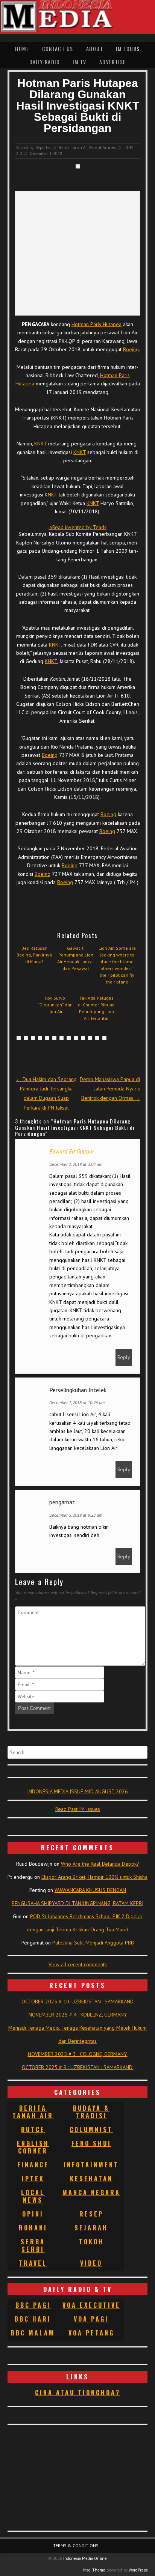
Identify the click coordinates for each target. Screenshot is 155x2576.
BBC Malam (33, 2333)
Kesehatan (91, 2179)
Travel (33, 2263)
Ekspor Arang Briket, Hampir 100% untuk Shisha (94, 1877)
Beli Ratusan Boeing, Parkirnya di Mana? (34, 955)
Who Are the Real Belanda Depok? (100, 1864)
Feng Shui (91, 2143)
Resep (91, 2214)
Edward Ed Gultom (71, 1151)
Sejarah (91, 2228)
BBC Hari (33, 2319)
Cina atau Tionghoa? (78, 2393)
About (95, 49)
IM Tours (128, 49)
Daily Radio (45, 62)
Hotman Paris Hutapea (96, 324)
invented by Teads (77, 527)
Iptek (33, 2179)
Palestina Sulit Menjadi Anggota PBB (93, 1943)
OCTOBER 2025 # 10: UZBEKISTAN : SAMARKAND (77, 2002)
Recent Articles (103, 147)
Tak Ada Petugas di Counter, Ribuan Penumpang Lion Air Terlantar (96, 1008)
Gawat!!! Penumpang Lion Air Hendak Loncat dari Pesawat (76, 958)
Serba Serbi (33, 2245)
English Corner (33, 2147)
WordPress (138, 2570)
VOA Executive (91, 2305)
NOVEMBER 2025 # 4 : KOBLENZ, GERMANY (78, 2015)
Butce (33, 2129)
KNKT (40, 444)
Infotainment (91, 2165)
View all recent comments (78, 1964)
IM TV (79, 62)
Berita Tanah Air (73, 147)
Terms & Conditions (76, 2545)
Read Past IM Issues (78, 1809)
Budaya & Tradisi (91, 2112)
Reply (124, 1357)
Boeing (131, 349)
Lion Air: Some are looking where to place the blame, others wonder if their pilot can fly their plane (117, 965)
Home (22, 49)
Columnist (91, 2129)
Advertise (113, 62)
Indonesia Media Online (85, 2558)
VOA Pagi (91, 2319)
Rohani (33, 2228)
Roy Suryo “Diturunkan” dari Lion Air (55, 1005)
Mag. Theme (94, 2570)
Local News (33, 2196)
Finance (33, 2165)
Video (91, 2263)
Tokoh (91, 2242)
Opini (33, 2214)
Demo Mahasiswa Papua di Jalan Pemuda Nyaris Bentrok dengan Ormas (110, 1089)
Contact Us (58, 49)
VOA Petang (91, 2333)
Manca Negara (91, 2193)
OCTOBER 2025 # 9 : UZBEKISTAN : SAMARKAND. (78, 2067)
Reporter (43, 147)
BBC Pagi (33, 2305)
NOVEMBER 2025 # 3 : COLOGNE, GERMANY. (78, 2054)
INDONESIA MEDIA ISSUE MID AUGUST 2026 (77, 1791)
